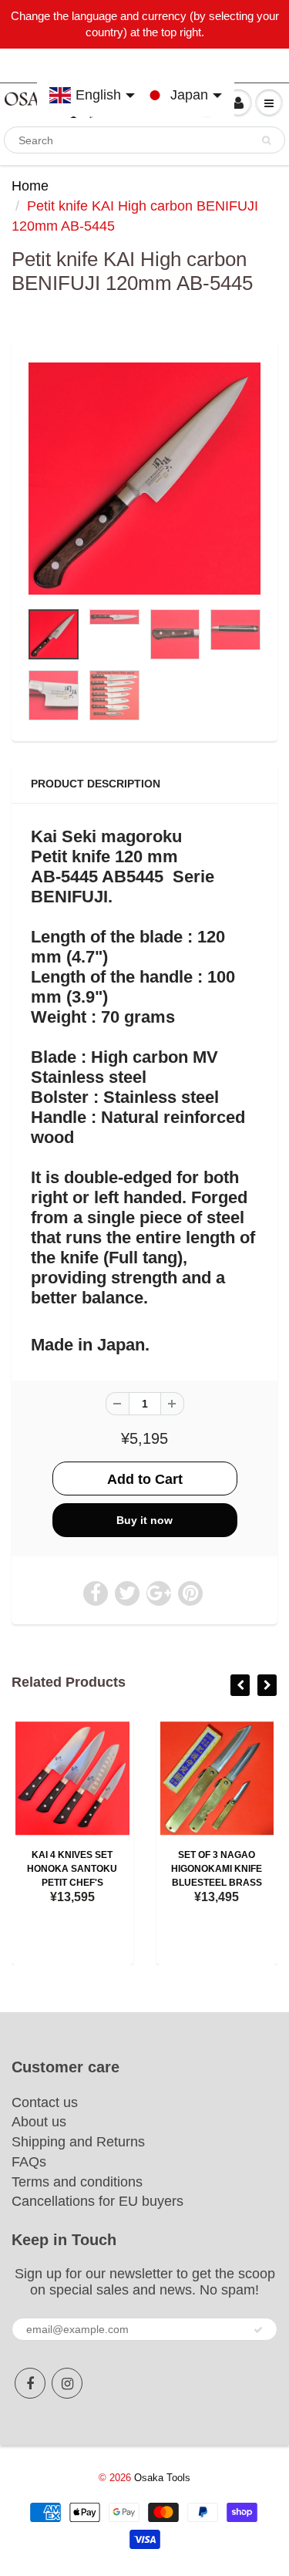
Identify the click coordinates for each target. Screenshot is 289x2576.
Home (30, 186)
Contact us (45, 2102)
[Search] (266, 140)
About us (39, 2122)
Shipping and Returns (78, 2142)
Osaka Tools (162, 2478)
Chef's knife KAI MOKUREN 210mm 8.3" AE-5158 (109, 1869)
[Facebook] (30, 2383)
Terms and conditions (77, 2182)
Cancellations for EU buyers (97, 2201)
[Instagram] (67, 2383)
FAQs (29, 2162)
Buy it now (144, 1520)
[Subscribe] (258, 2330)
